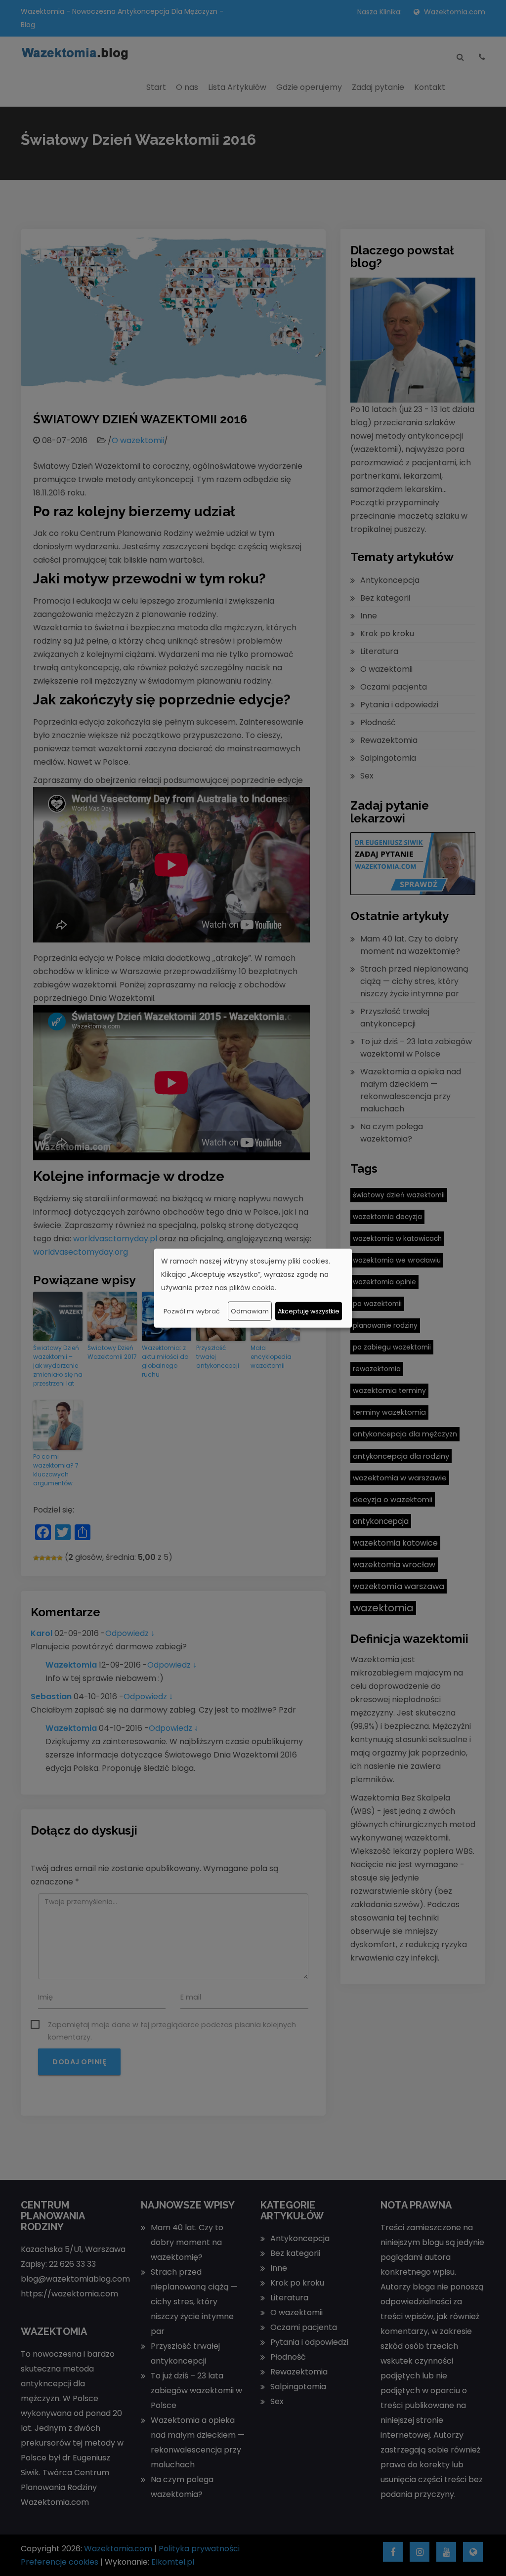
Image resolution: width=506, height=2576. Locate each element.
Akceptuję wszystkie (309, 1311)
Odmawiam (250, 1311)
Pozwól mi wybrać (192, 1311)
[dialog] (253, 1288)
